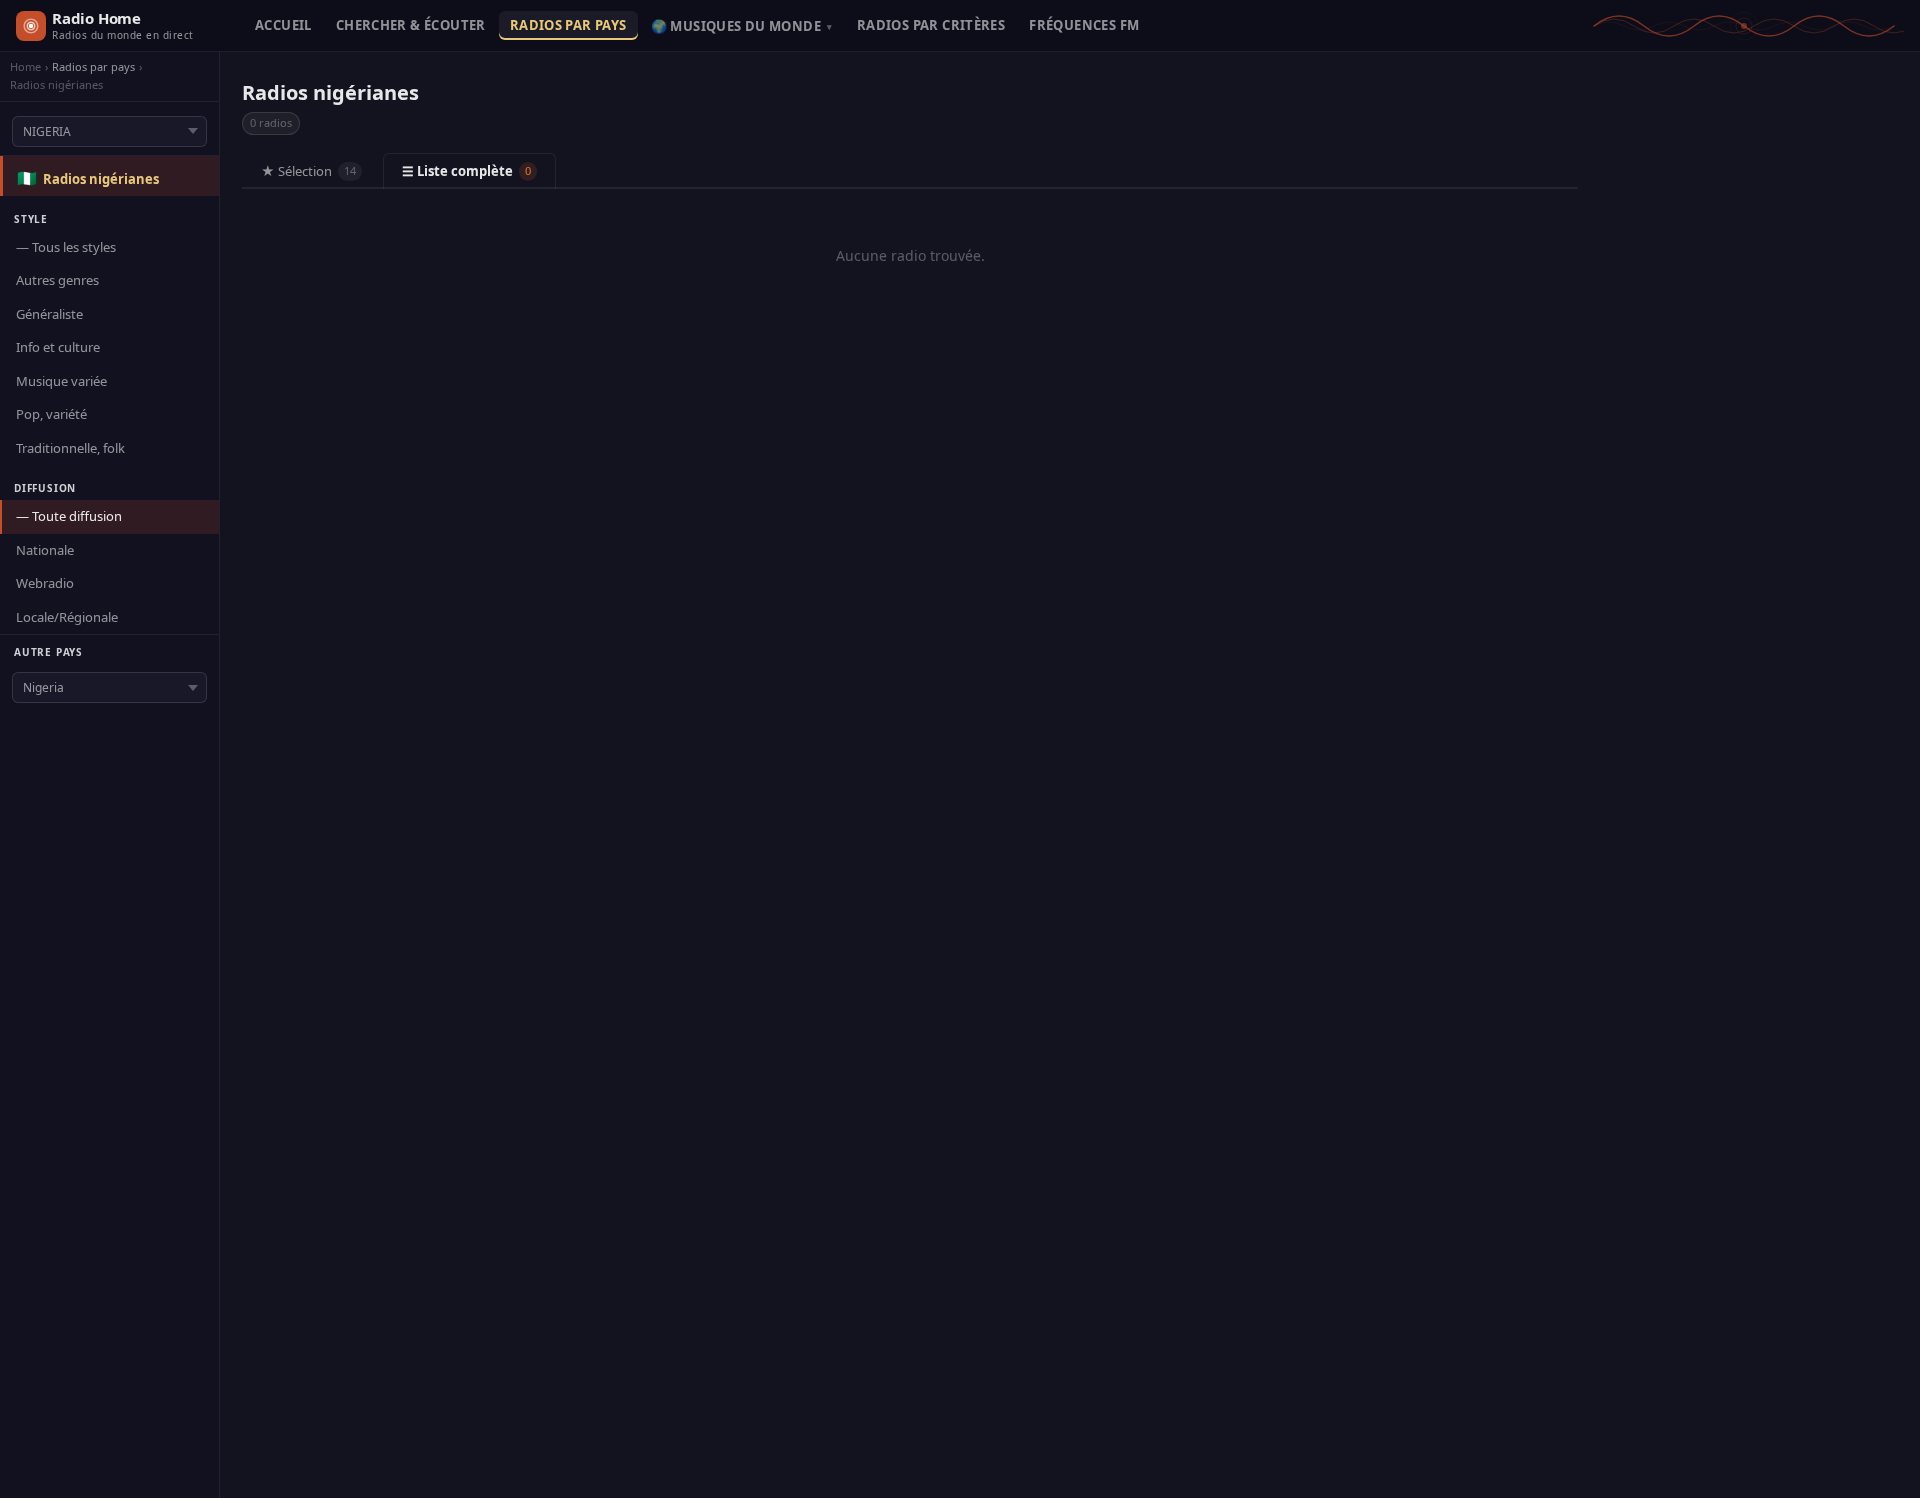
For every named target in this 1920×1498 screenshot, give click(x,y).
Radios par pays (93, 67)
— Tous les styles (66, 247)
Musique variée (61, 381)
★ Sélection (308, 171)
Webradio (45, 583)
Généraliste (49, 314)
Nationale (45, 550)
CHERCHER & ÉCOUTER (411, 25)
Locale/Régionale (67, 617)
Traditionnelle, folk (70, 448)
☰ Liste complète (466, 171)
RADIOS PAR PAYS (568, 25)
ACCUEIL (283, 25)
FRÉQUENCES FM (1084, 25)
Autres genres (57, 280)
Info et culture (58, 347)
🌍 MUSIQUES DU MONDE (742, 26)
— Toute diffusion (69, 516)
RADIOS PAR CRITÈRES (931, 25)
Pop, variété (51, 414)
